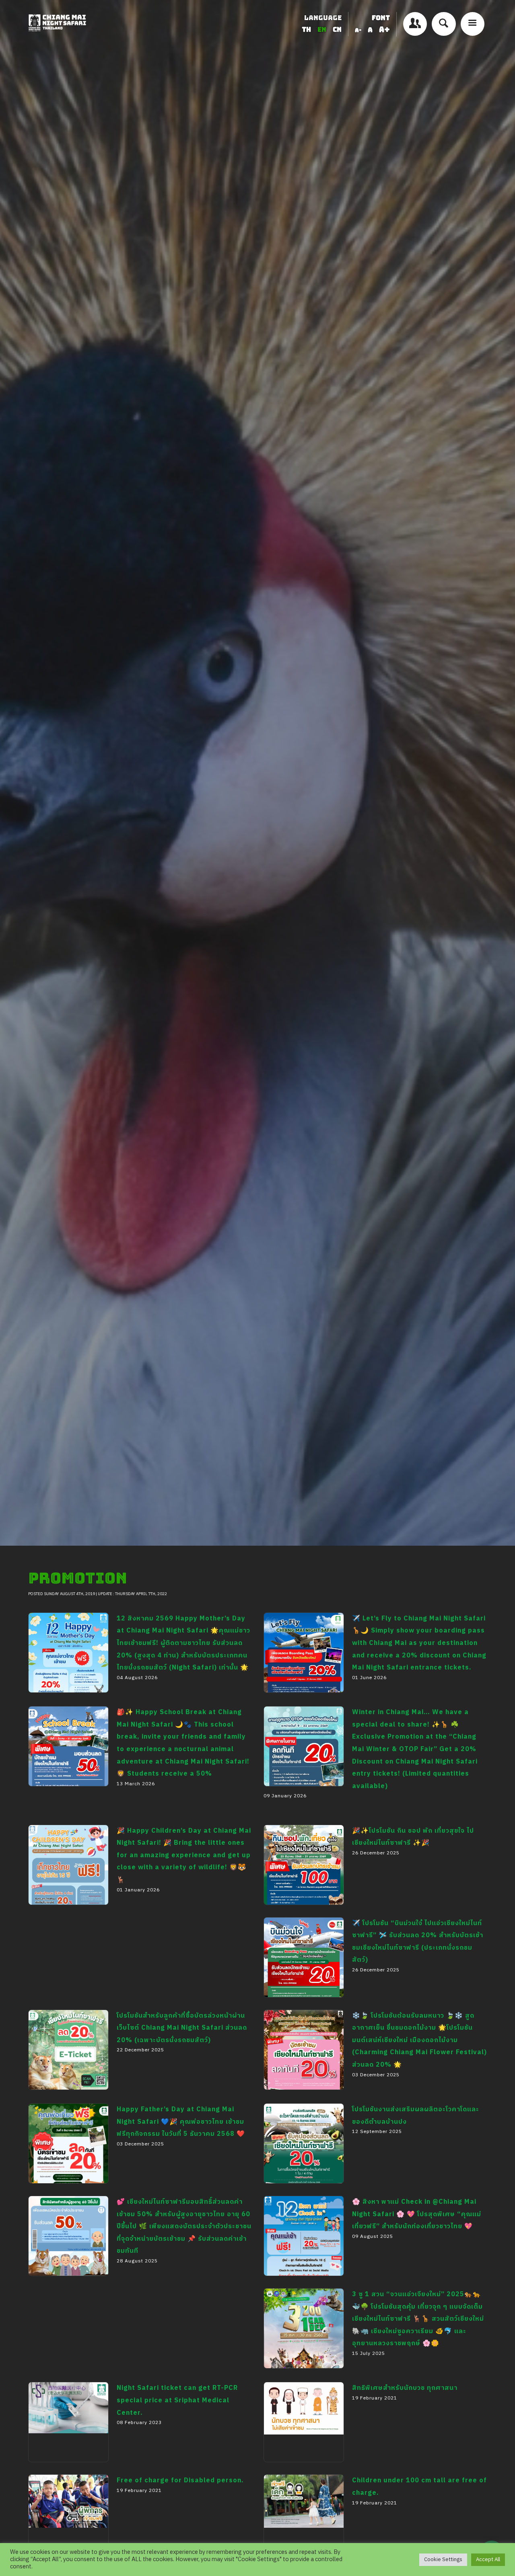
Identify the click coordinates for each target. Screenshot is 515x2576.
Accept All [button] (488, 2560)
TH (307, 30)
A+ (384, 30)
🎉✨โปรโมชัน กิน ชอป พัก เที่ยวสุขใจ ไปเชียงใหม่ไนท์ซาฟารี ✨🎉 (302, 1924)
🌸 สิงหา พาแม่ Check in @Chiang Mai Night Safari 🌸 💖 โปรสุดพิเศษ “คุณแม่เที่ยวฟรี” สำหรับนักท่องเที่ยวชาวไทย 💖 (303, 2313)
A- (358, 30)
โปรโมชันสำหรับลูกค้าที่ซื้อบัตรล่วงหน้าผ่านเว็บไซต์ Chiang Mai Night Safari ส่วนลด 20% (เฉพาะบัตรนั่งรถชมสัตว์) (67, 2127)
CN (337, 30)
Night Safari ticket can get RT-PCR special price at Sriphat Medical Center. (64, 2493)
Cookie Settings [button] (443, 2560)
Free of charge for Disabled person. (180, 2481)
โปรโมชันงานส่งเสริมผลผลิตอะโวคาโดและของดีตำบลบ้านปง (304, 2202)
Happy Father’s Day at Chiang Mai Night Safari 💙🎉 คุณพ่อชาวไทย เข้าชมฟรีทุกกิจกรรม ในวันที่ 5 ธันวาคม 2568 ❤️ (66, 2221)
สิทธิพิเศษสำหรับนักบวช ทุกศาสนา (294, 2475)
